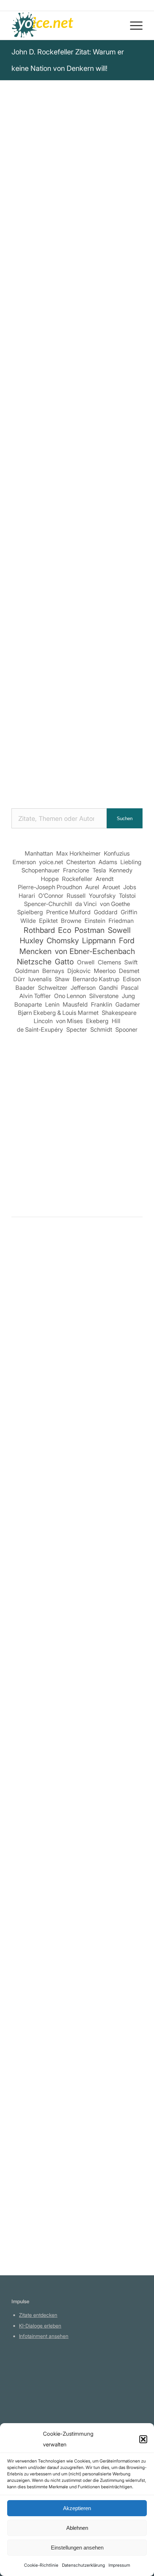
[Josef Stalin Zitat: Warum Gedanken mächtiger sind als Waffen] (77, 1998)
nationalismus (100, 273)
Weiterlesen (28, 1486)
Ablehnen (77, 2528)
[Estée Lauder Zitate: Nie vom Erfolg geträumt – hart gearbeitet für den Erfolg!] (77, 2142)
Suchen (125, 819)
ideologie (101, 282)
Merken (27, 350)
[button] (143, 2439)
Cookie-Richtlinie (41, 2565)
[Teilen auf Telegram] (88, 517)
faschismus (28, 282)
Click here (103, 326)
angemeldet (58, 1311)
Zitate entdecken (38, 2315)
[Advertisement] (77, 1118)
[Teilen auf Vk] (47, 517)
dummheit (26, 292)
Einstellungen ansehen (77, 2548)
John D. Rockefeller (41, 151)
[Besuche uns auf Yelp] (128, 517)
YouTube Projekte (39, 2378)
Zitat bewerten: (78, 386)
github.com (32, 2398)
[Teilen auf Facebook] (26, 497)
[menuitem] (133, 25)
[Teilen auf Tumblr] (26, 517)
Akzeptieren (77, 2508)
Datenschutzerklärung (83, 2565)
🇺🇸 (82, 326)
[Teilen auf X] (47, 497)
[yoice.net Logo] (64, 25)
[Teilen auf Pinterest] (108, 497)
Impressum (119, 2565)
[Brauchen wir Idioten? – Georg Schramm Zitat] (77, 1375)
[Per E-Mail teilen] (108, 517)
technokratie (66, 282)
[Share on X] (67, 497)
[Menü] (133, 25)
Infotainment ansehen (44, 2336)
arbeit (132, 273)
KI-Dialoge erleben (40, 2326)
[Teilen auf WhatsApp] (88, 497)
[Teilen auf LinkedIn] (128, 497)
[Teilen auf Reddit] (67, 517)
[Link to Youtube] (78, 538)
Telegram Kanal (37, 2388)
